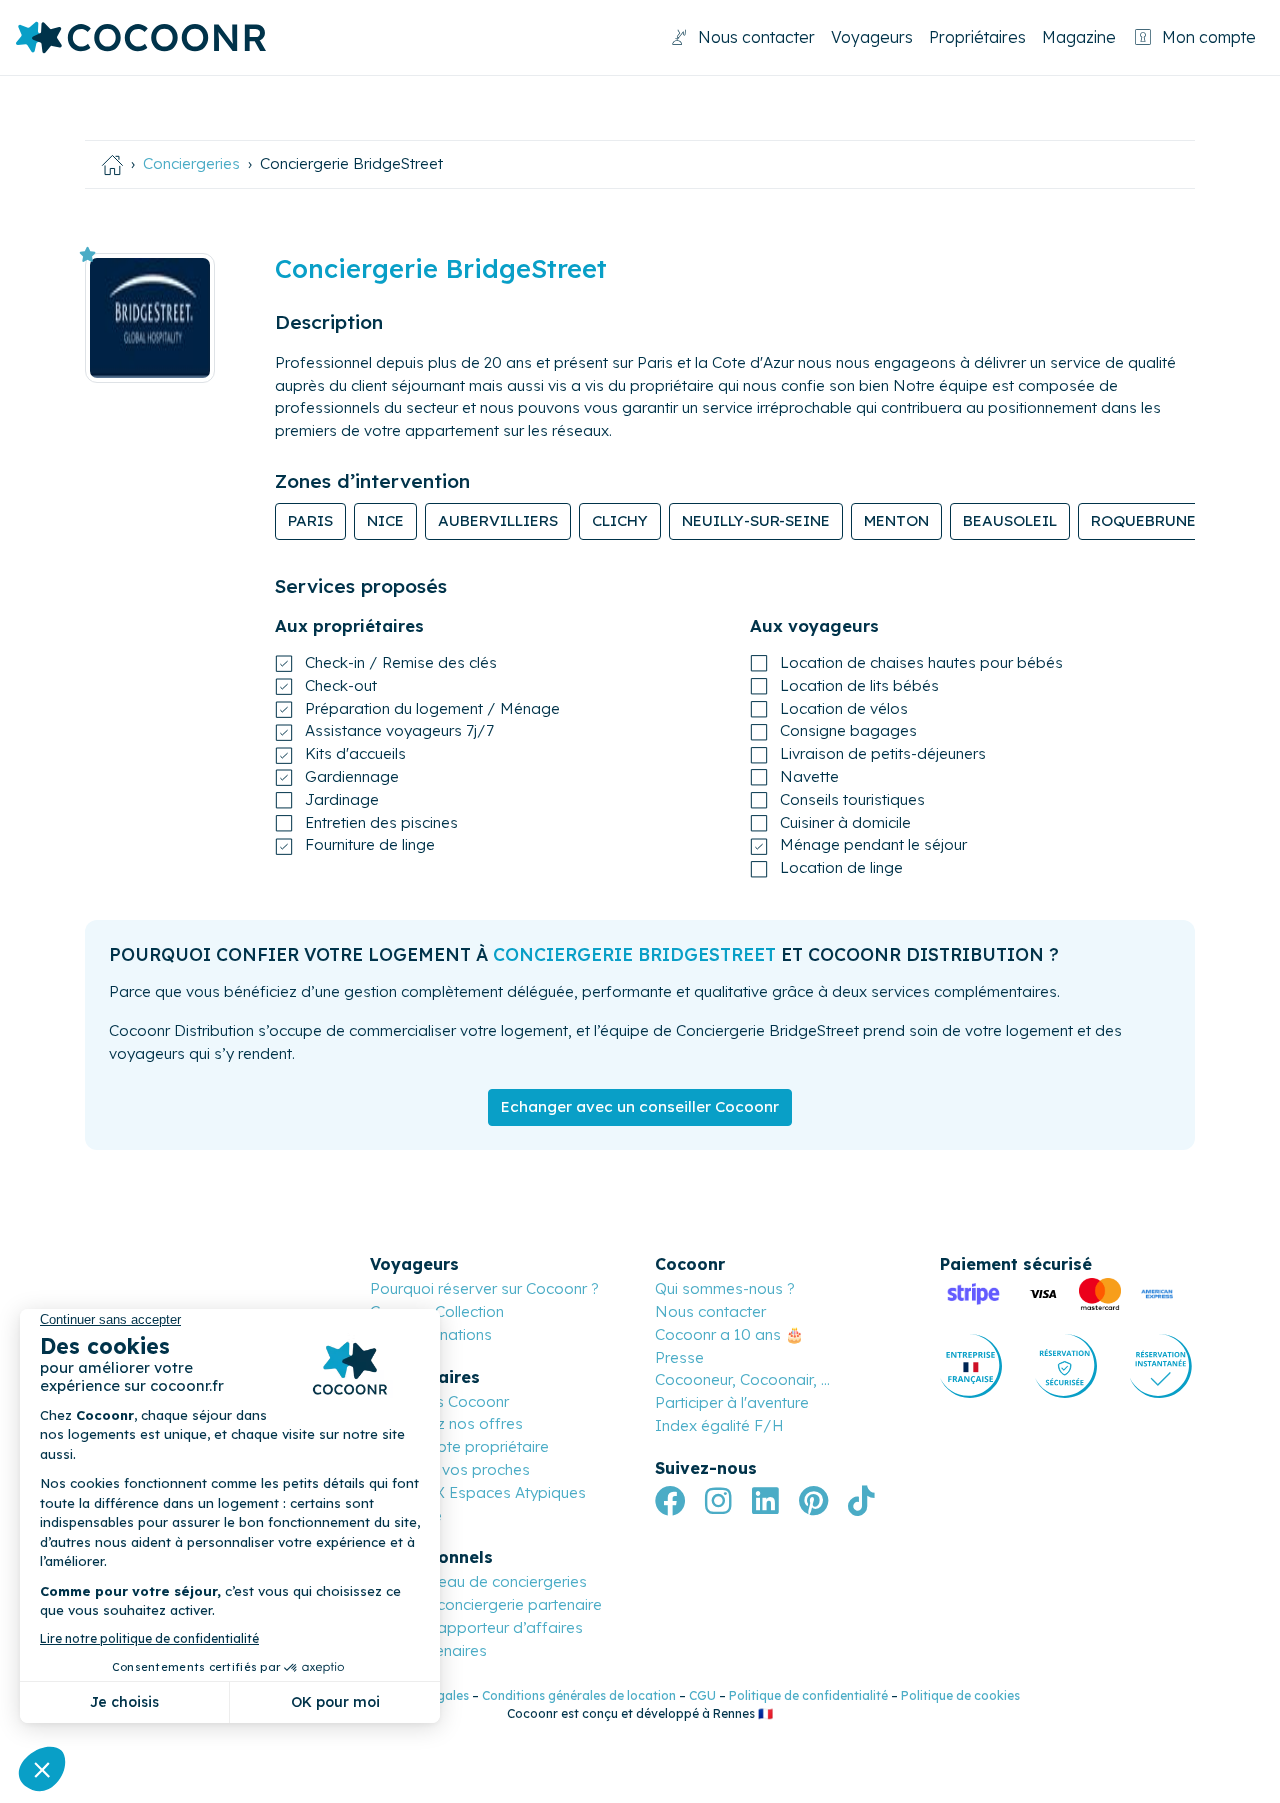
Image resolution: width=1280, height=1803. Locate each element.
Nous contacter (756, 37)
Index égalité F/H (719, 1425)
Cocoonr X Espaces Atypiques (478, 1492)
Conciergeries (191, 163)
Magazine (1079, 37)
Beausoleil (1010, 520)
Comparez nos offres (446, 1423)
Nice (385, 520)
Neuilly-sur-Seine (756, 520)
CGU (702, 1695)
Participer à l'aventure (732, 1402)
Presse (679, 1357)
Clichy (620, 520)
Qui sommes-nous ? (725, 1288)
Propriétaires (977, 37)
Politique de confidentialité (808, 1695)
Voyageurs (872, 37)
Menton (896, 520)
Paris (310, 520)
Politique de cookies (960, 1695)
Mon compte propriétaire (459, 1446)
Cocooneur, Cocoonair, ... (742, 1379)
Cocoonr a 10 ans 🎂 (729, 1334)
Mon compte (1209, 37)
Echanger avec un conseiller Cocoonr (640, 1106)
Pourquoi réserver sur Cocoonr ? (484, 1288)
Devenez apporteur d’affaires (476, 1627)
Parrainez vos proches (450, 1469)
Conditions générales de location (579, 1695)
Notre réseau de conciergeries (478, 1581)
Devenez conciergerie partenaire (486, 1604)
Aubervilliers (498, 520)
